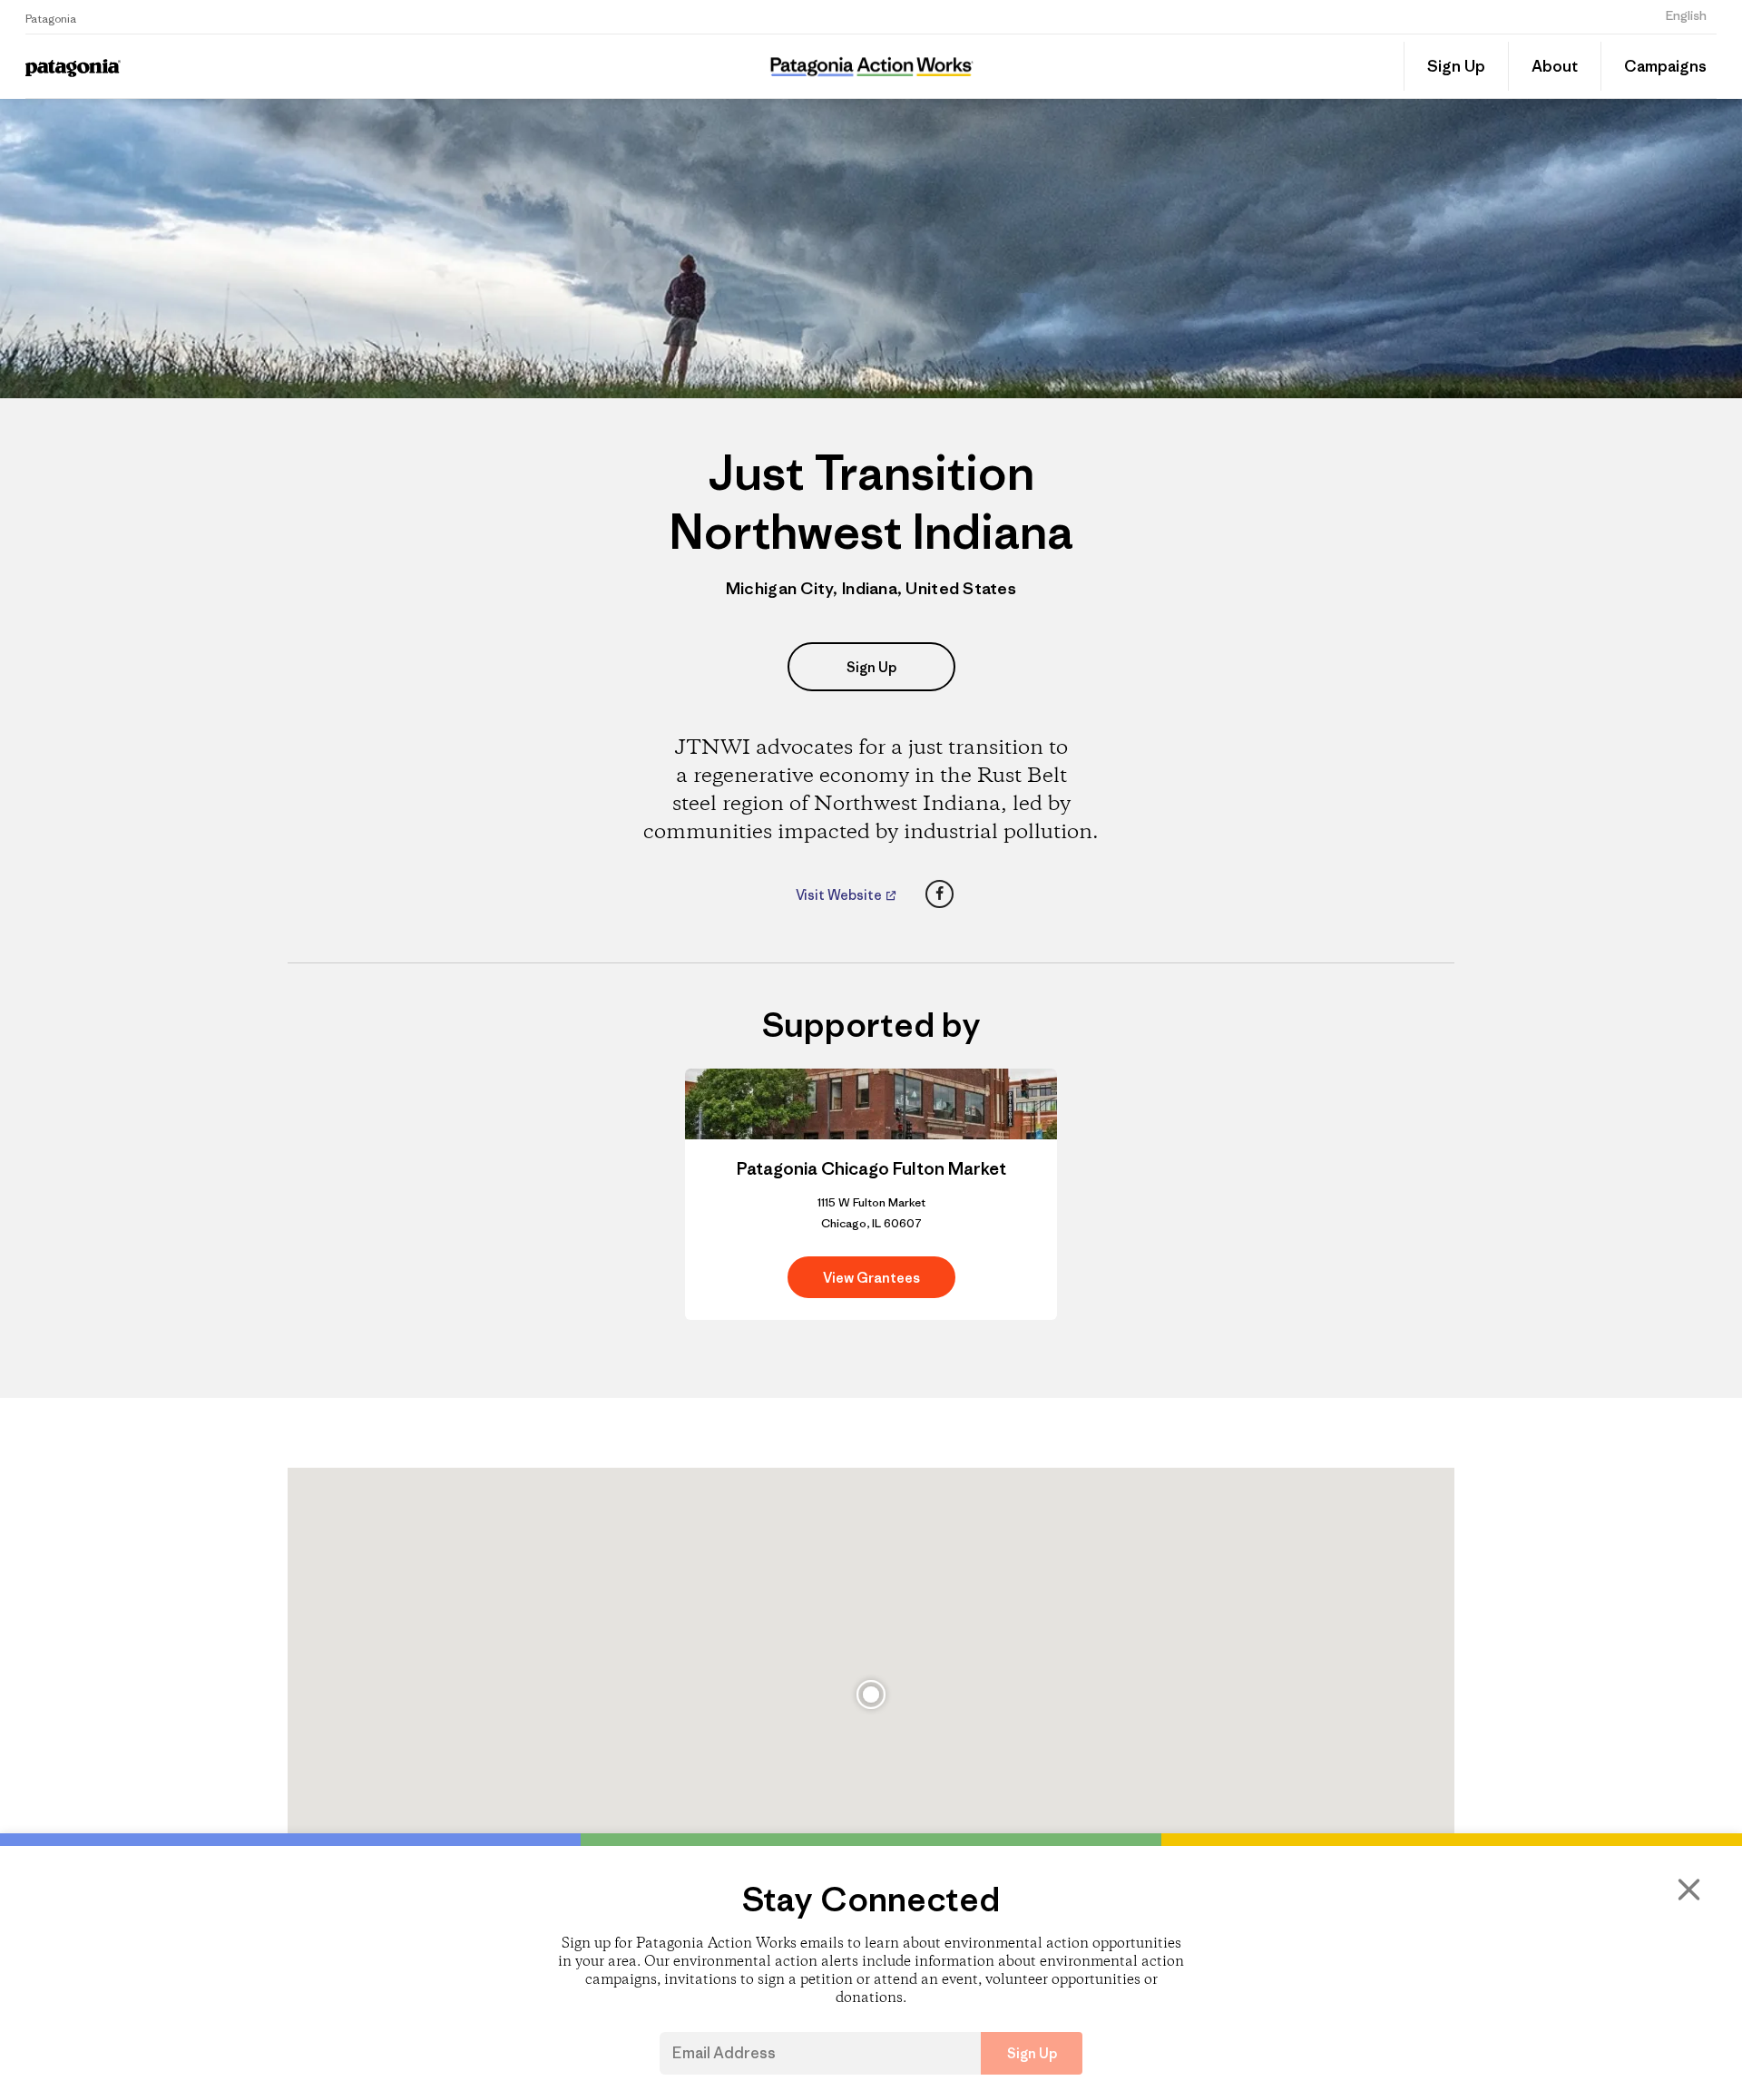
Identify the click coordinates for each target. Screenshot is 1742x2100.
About (1555, 66)
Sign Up (1456, 66)
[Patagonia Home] (239, 67)
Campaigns (1665, 66)
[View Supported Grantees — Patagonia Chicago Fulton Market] (871, 1195)
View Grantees (871, 1278)
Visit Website (840, 895)
